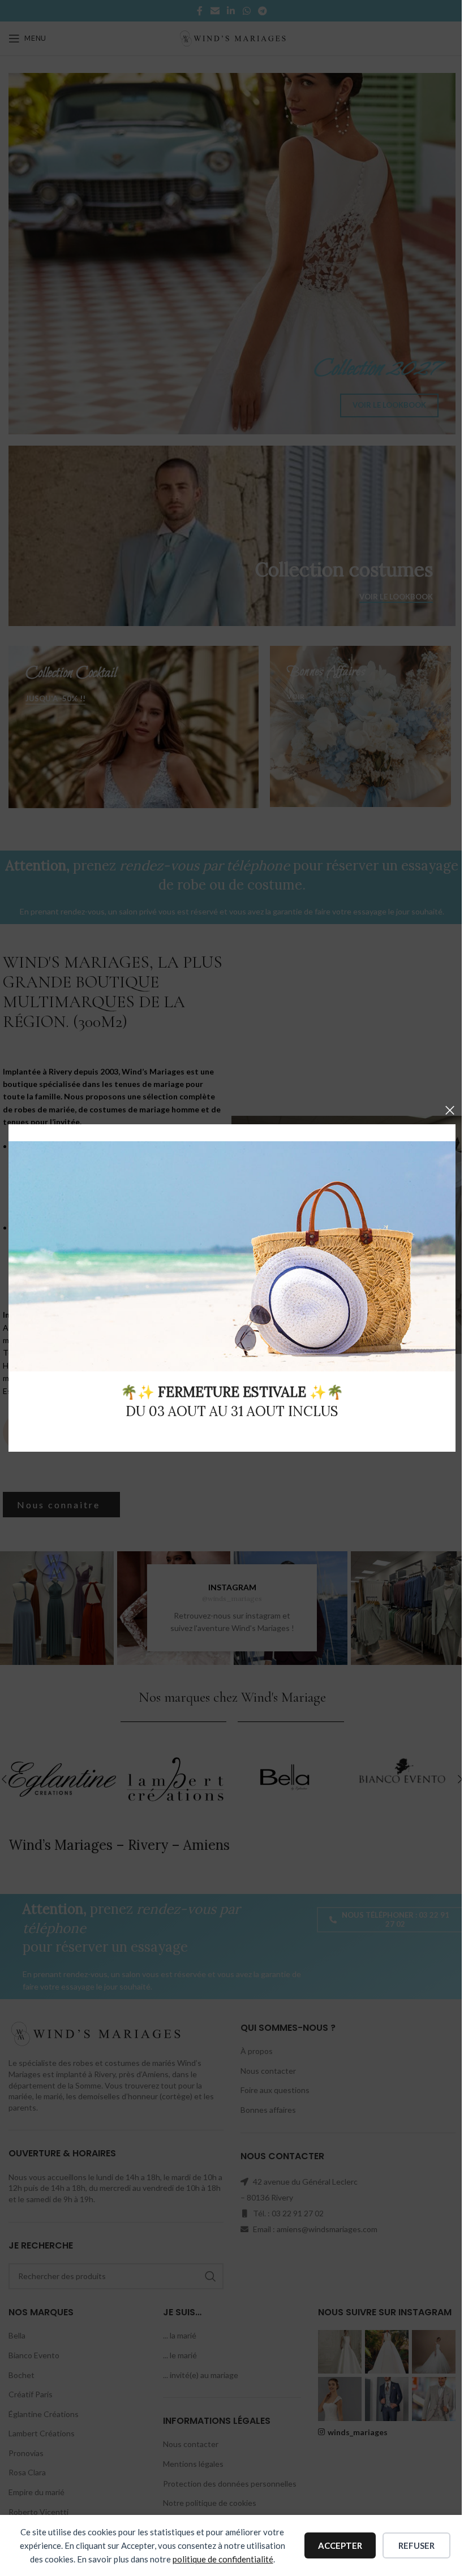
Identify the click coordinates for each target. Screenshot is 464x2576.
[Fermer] (450, 1110)
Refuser (416, 2545)
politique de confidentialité (223, 2559)
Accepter (340, 2545)
